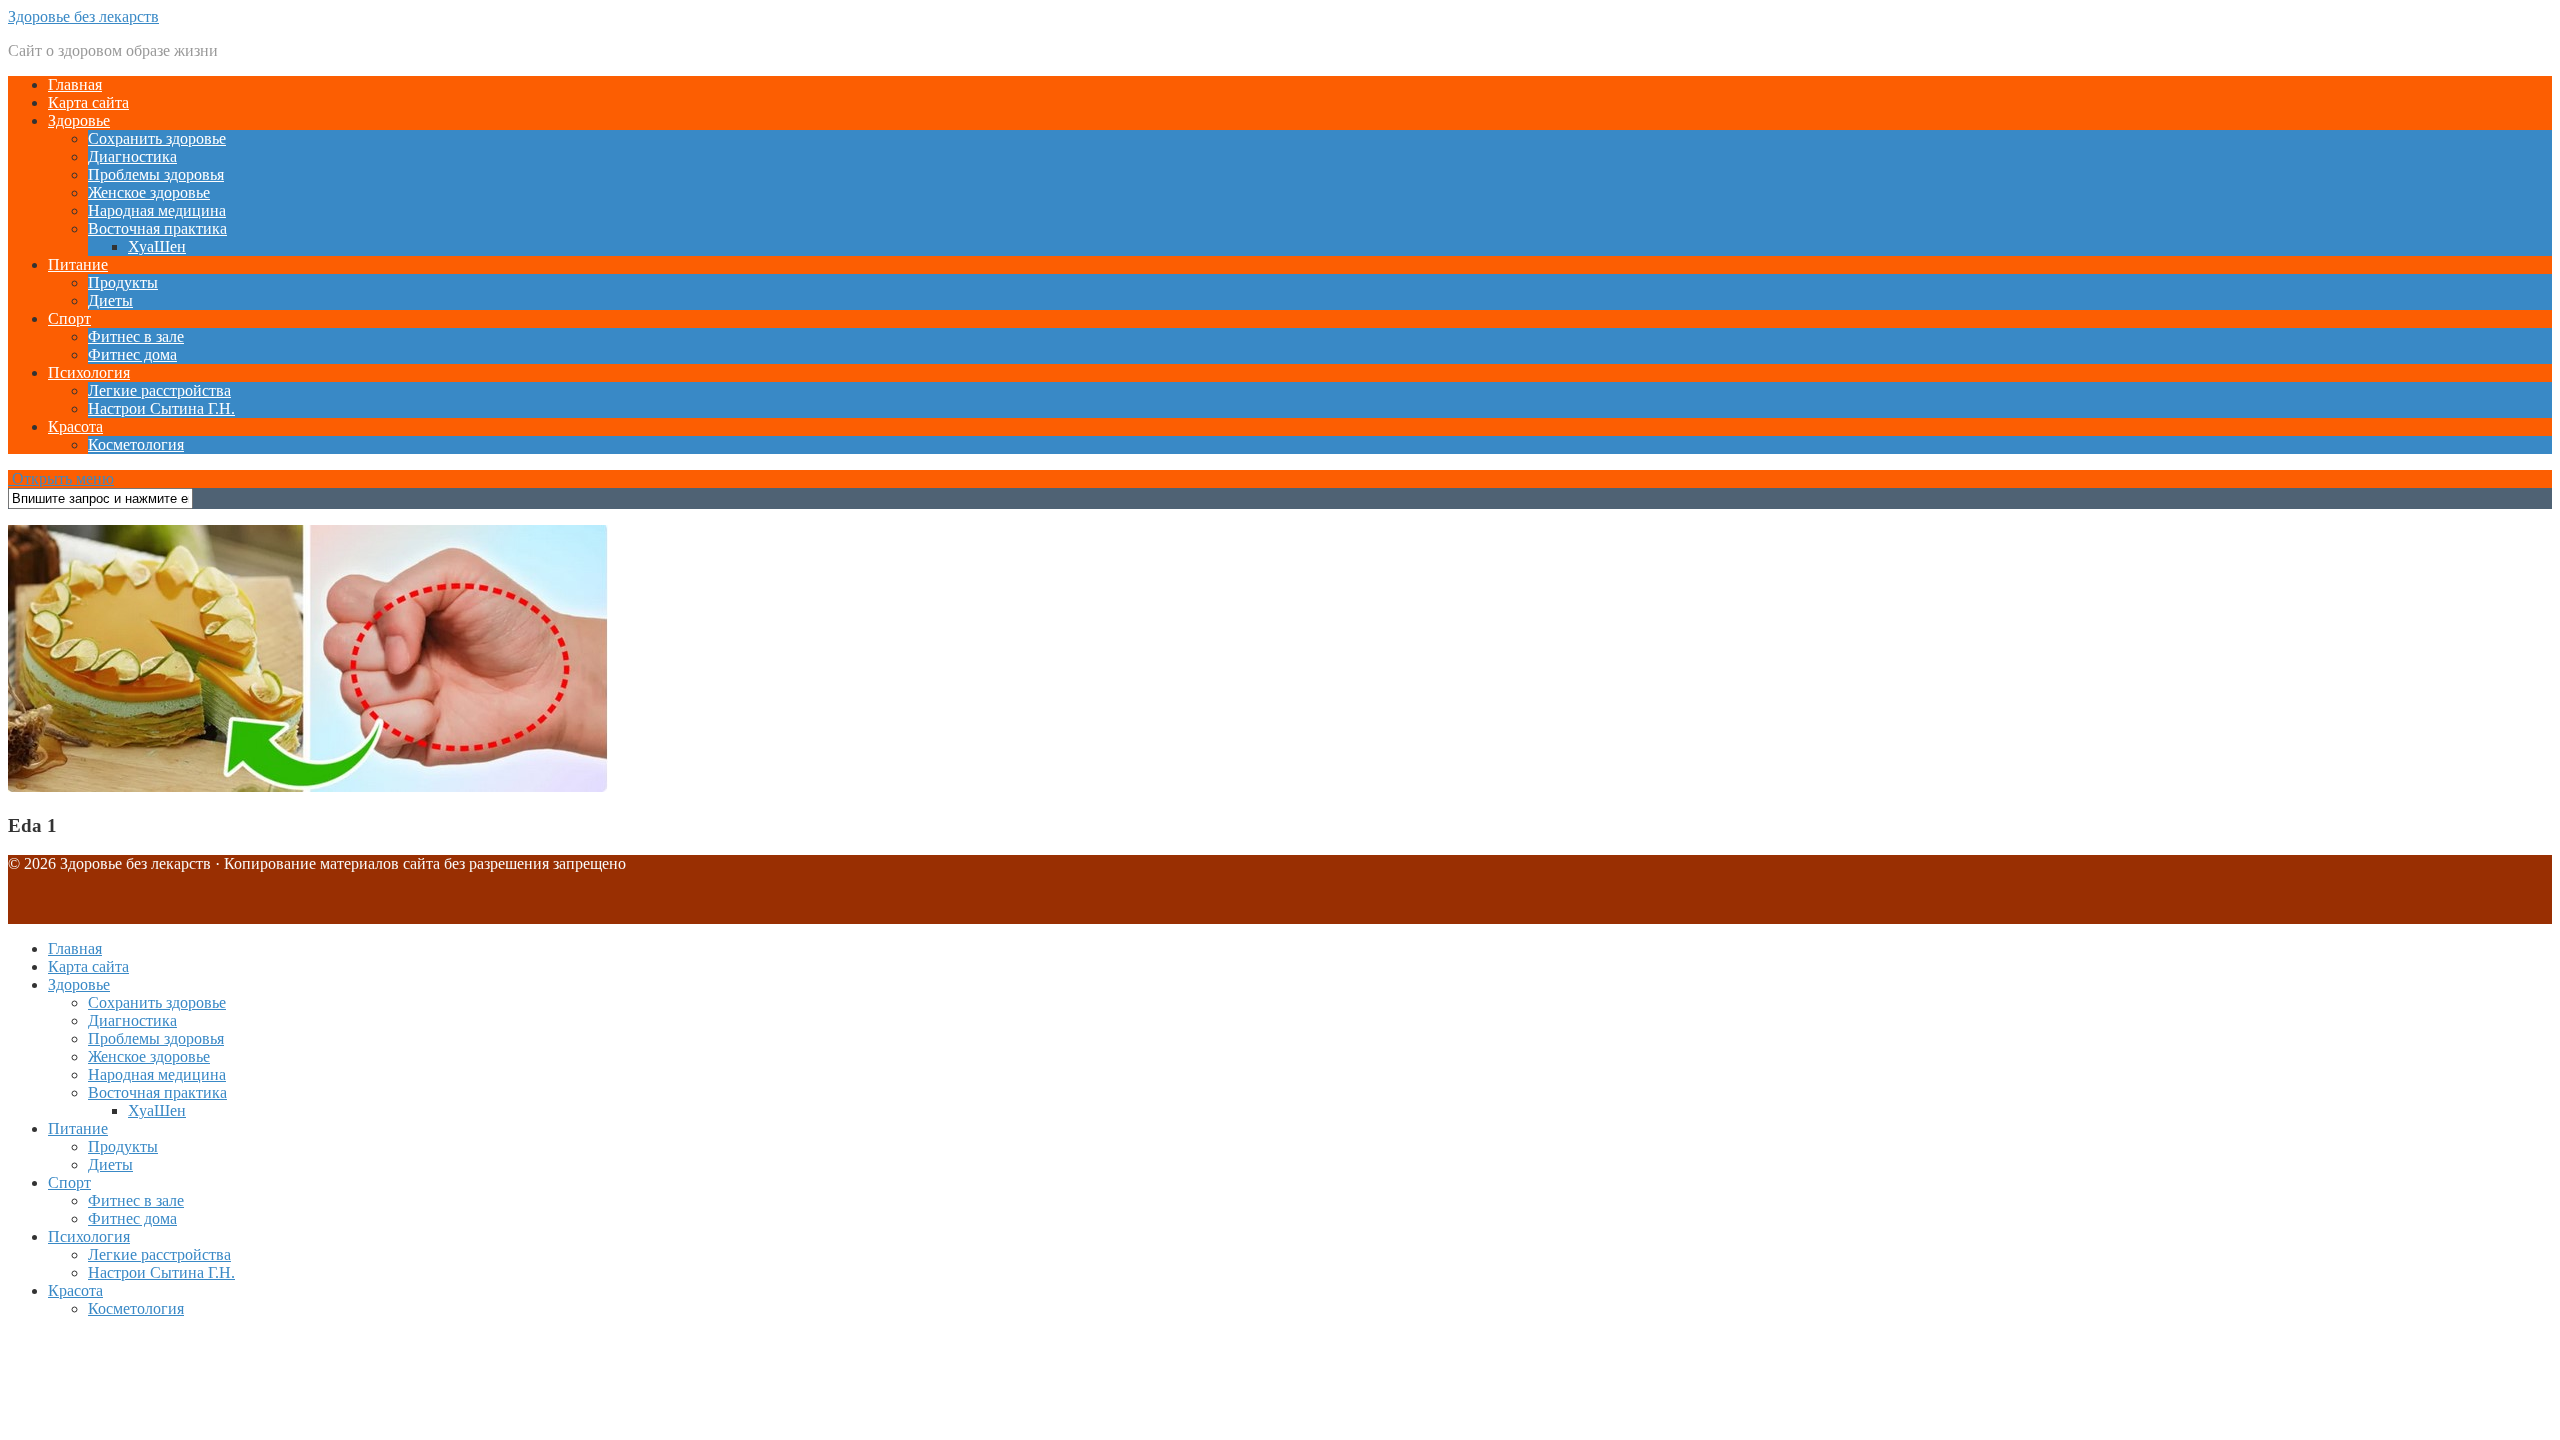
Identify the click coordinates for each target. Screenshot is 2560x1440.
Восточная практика (157, 228)
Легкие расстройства (159, 390)
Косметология (136, 444)
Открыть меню (61, 478)
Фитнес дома (132, 354)
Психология (89, 372)
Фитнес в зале (136, 336)
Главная (75, 84)
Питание (78, 264)
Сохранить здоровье (157, 138)
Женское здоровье (149, 192)
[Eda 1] (308, 786)
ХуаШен (157, 246)
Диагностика (132, 156)
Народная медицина (157, 210)
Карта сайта (88, 102)
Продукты (123, 282)
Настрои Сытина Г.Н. (161, 408)
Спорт (69, 318)
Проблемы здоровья (156, 174)
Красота (75, 426)
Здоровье (79, 120)
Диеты (110, 300)
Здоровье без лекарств (83, 16)
